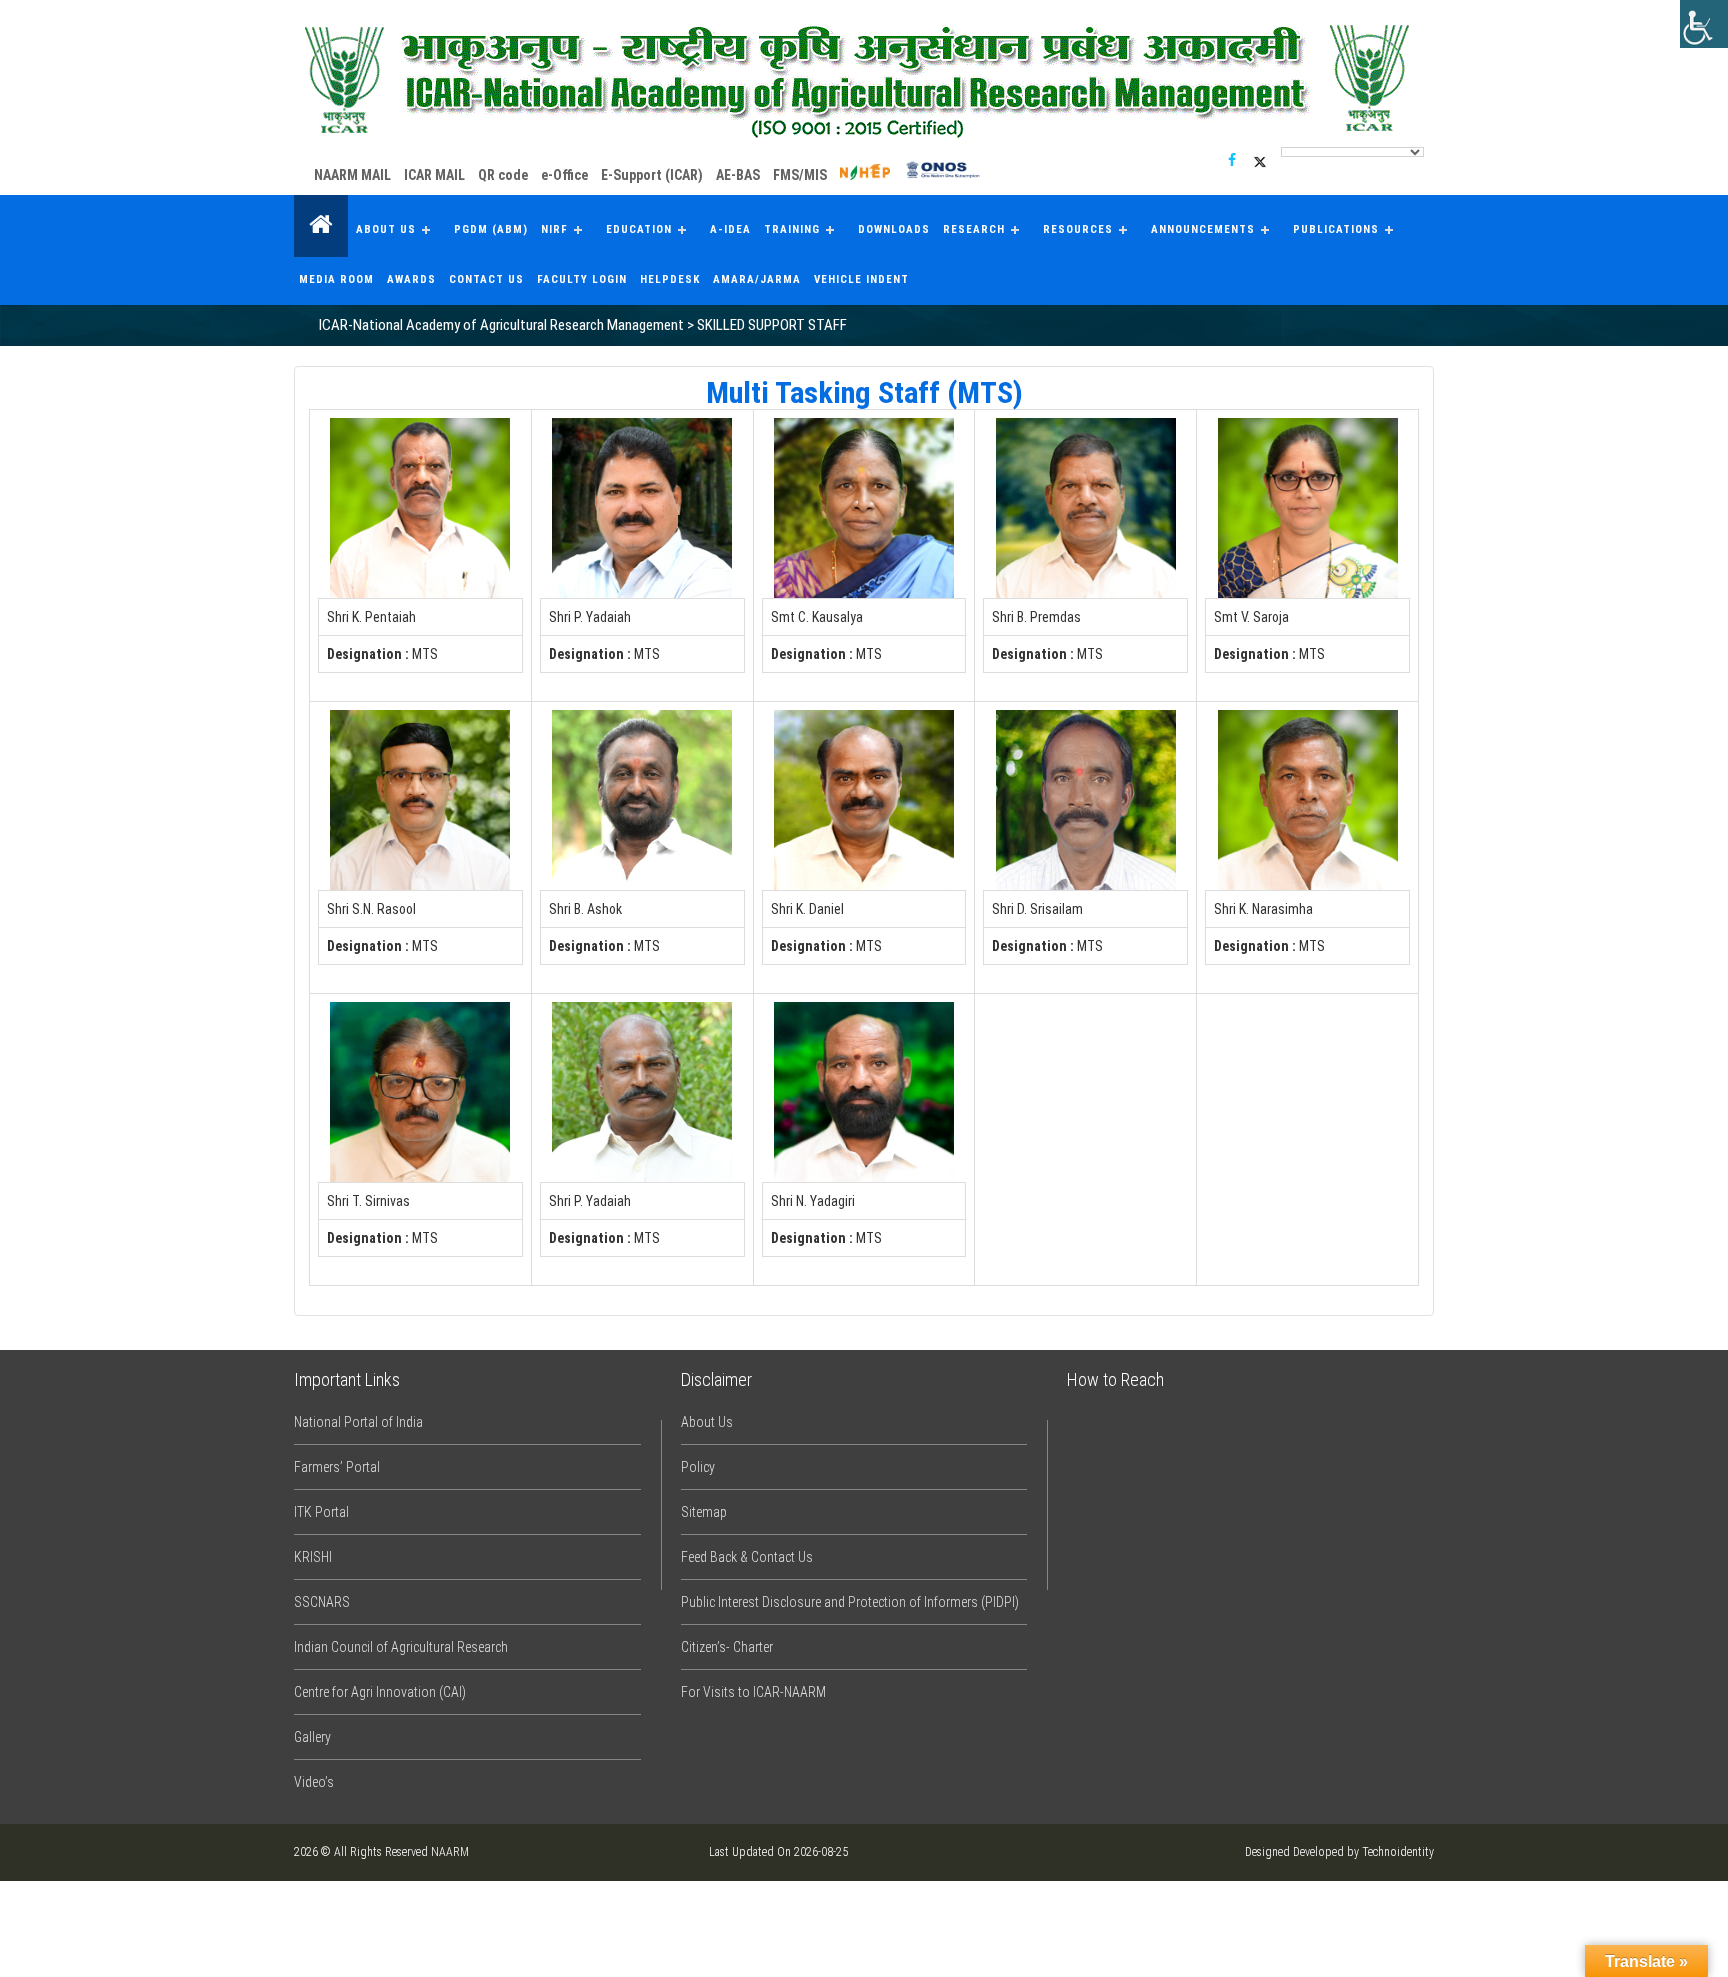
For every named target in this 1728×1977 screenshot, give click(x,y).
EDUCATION (639, 229)
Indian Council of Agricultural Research (401, 1647)
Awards (411, 279)
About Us (386, 229)
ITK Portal (321, 1512)
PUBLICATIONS (1336, 229)
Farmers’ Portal (337, 1467)
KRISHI (313, 1557)
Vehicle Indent (861, 279)
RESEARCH (974, 229)
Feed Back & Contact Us (747, 1557)
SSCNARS (322, 1602)
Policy (698, 1467)
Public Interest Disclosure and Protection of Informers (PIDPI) (850, 1602)
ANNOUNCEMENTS (1203, 229)
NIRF (554, 229)
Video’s (314, 1782)
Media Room (336, 279)
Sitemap (704, 1512)
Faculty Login (582, 279)
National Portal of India (358, 1422)
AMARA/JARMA (757, 279)
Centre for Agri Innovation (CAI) (380, 1692)
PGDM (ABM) (491, 229)
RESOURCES (1078, 229)
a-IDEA (730, 229)
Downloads (894, 229)
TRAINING (792, 229)
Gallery (312, 1737)
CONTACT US (486, 279)
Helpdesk (670, 279)
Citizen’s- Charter (727, 1647)
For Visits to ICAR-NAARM (753, 1692)
